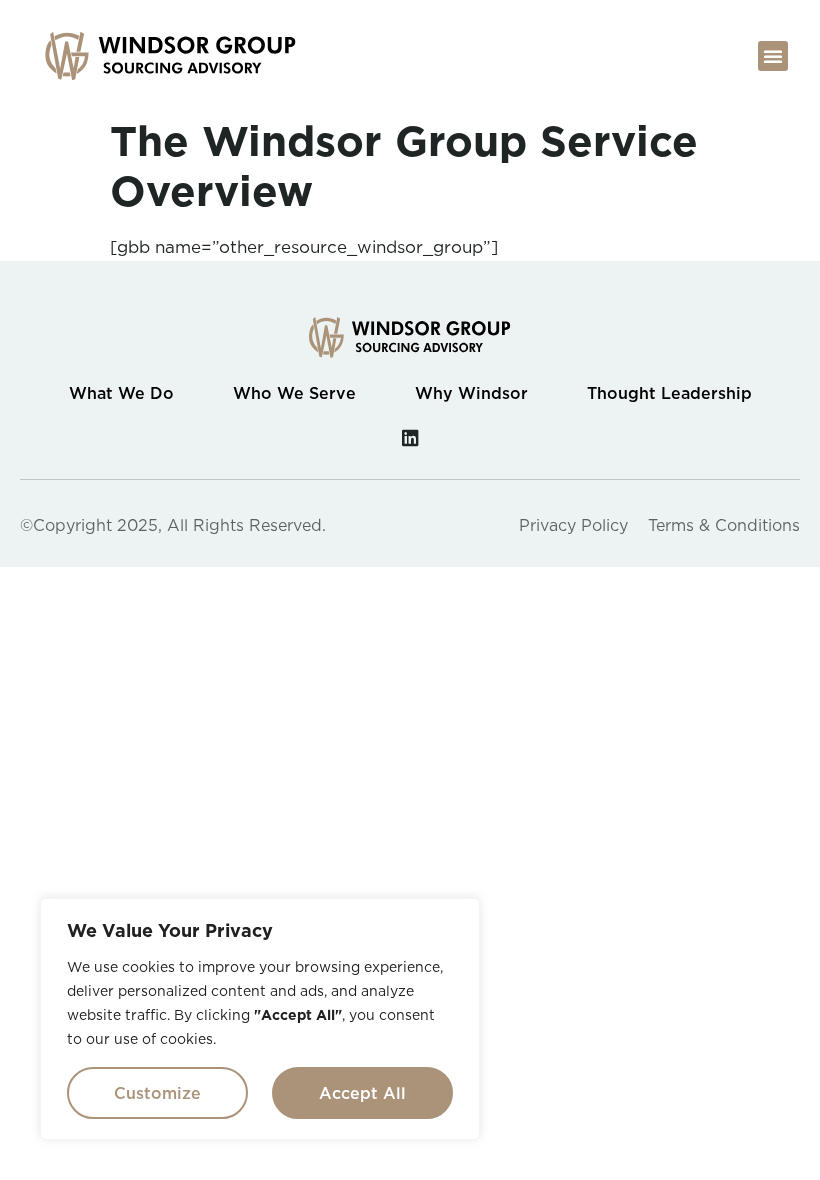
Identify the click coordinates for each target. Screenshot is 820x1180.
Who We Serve (294, 393)
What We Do (121, 393)
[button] (773, 56)
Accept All (362, 1093)
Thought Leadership (669, 393)
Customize (157, 1093)
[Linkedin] (410, 437)
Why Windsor (471, 393)
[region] (260, 1019)
